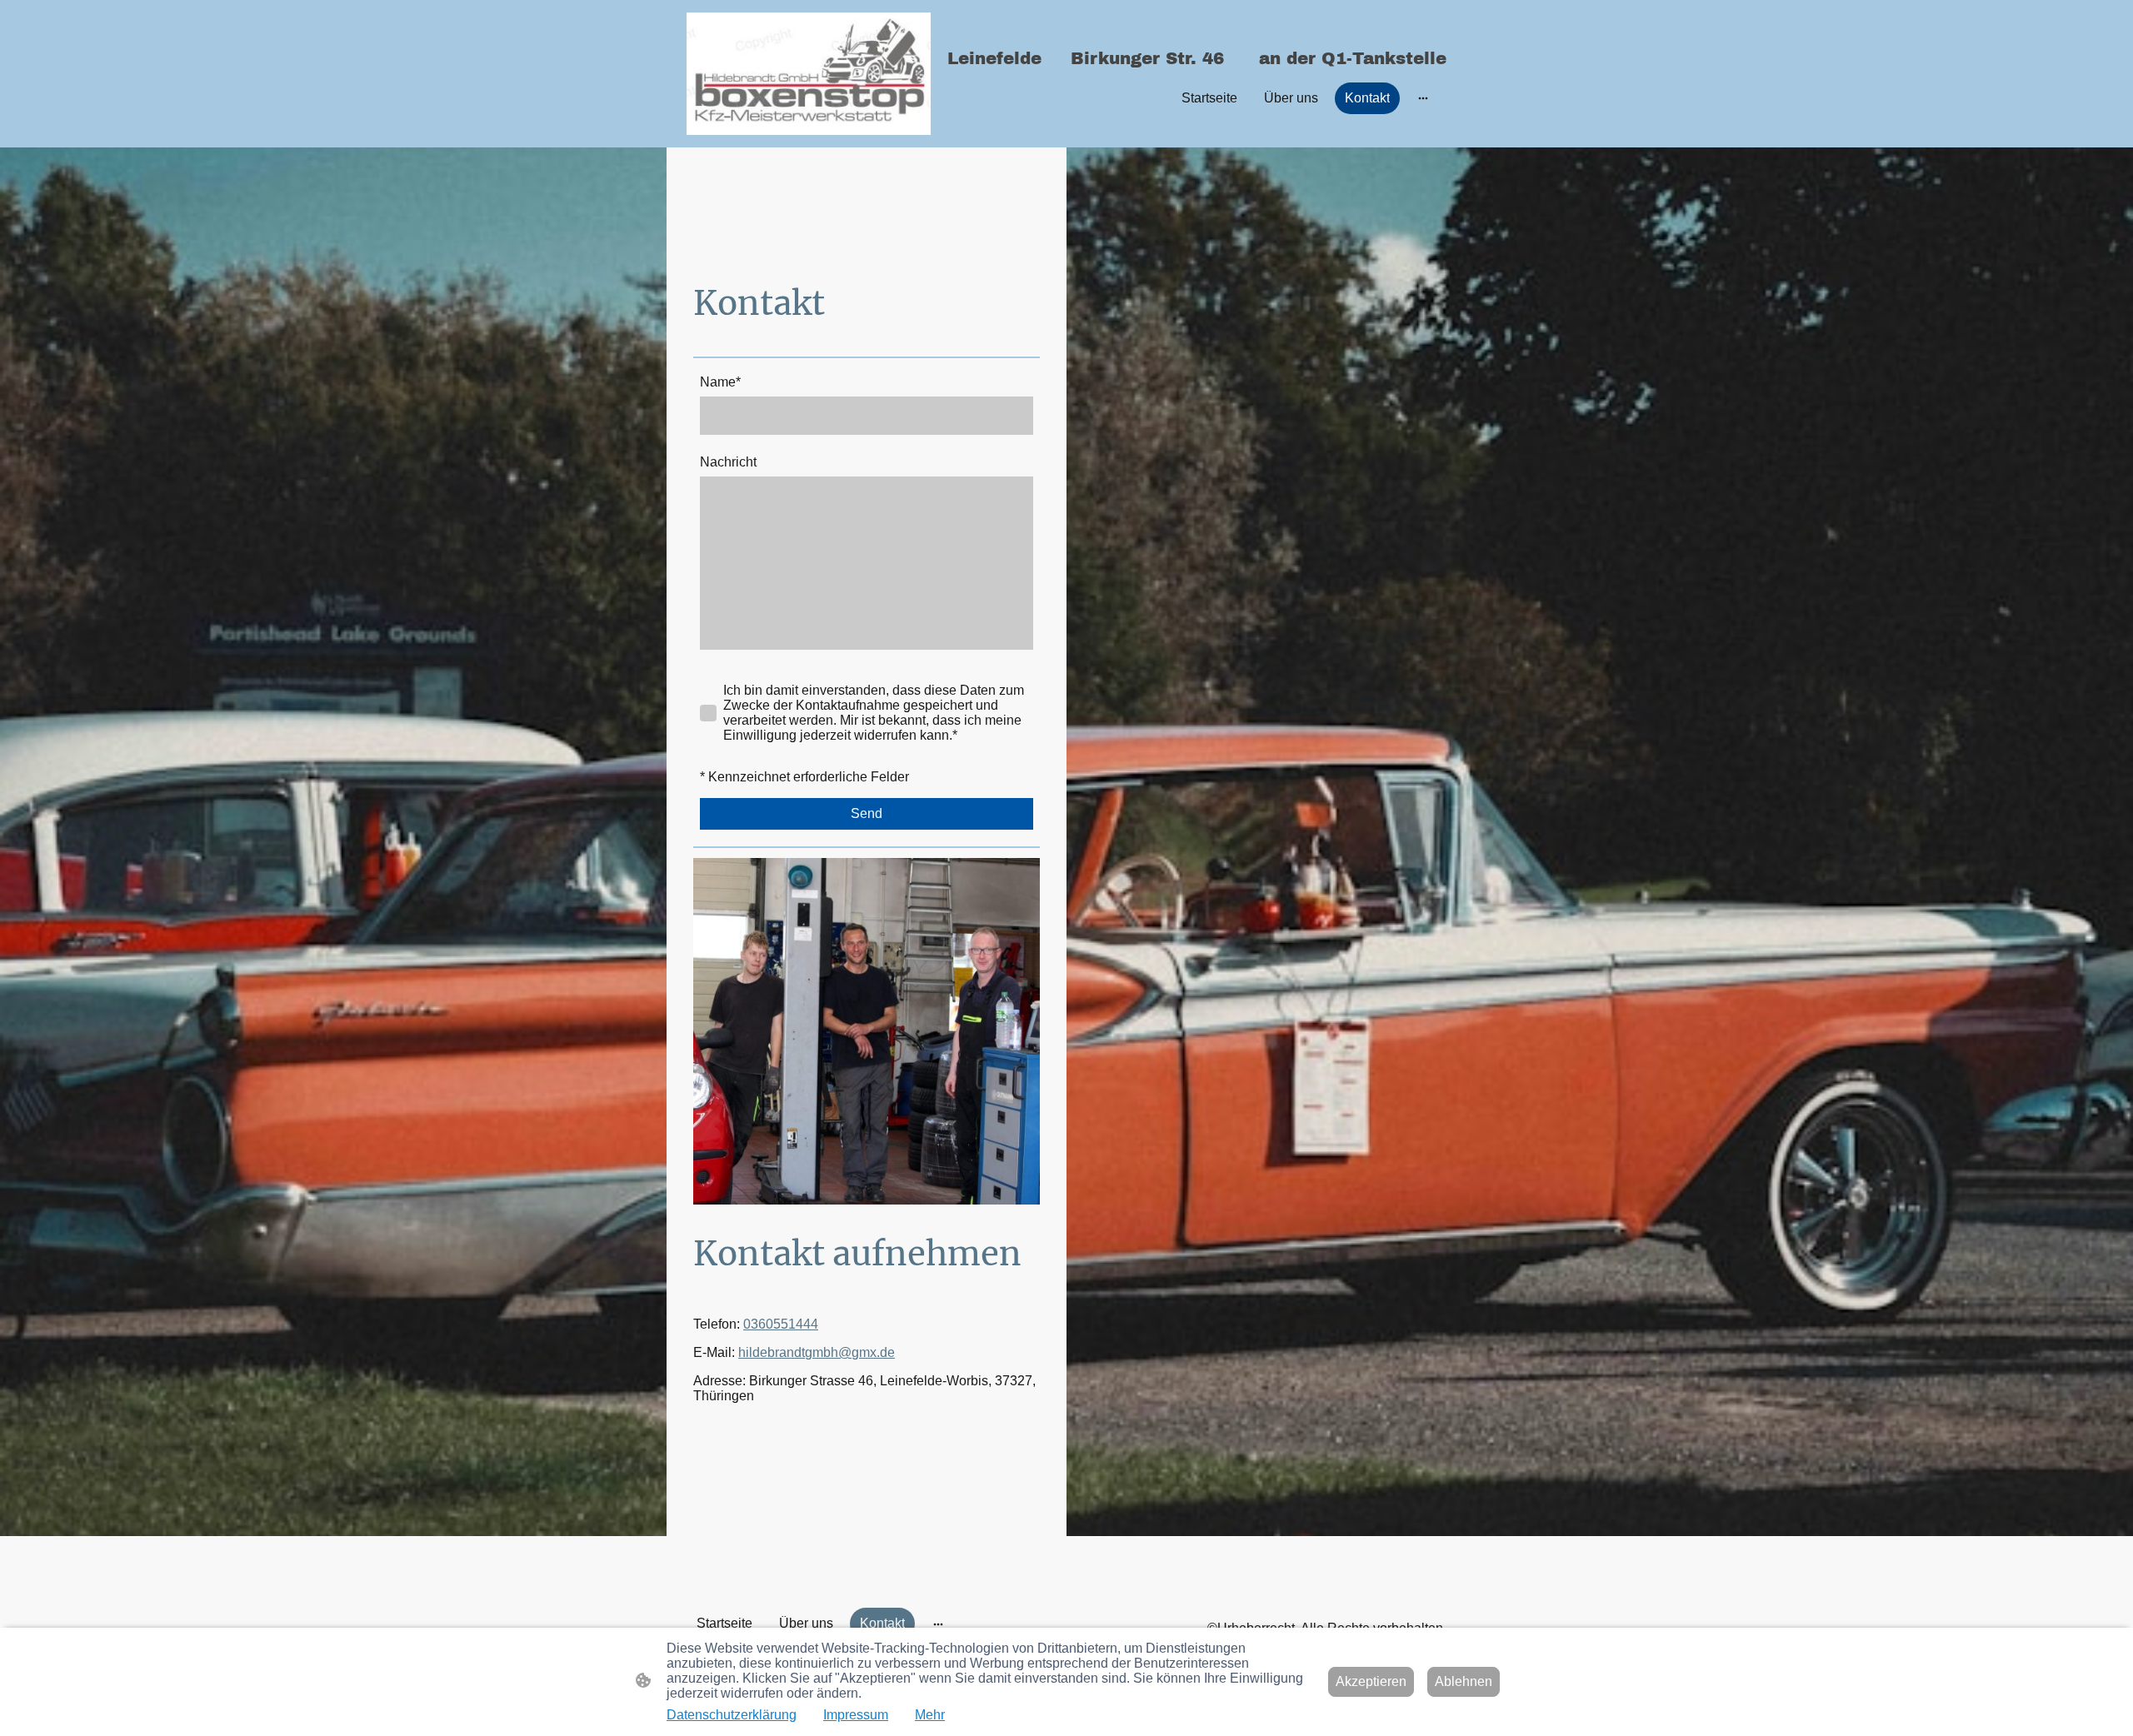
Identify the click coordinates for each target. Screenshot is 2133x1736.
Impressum (856, 1715)
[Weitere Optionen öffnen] (1423, 98)
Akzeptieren (1371, 1681)
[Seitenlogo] (809, 74)
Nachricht (728, 462)
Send (867, 813)
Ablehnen (1464, 1681)
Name (720, 382)
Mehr (930, 1715)
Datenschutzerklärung (732, 1715)
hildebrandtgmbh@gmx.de (817, 1352)
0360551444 (781, 1324)
